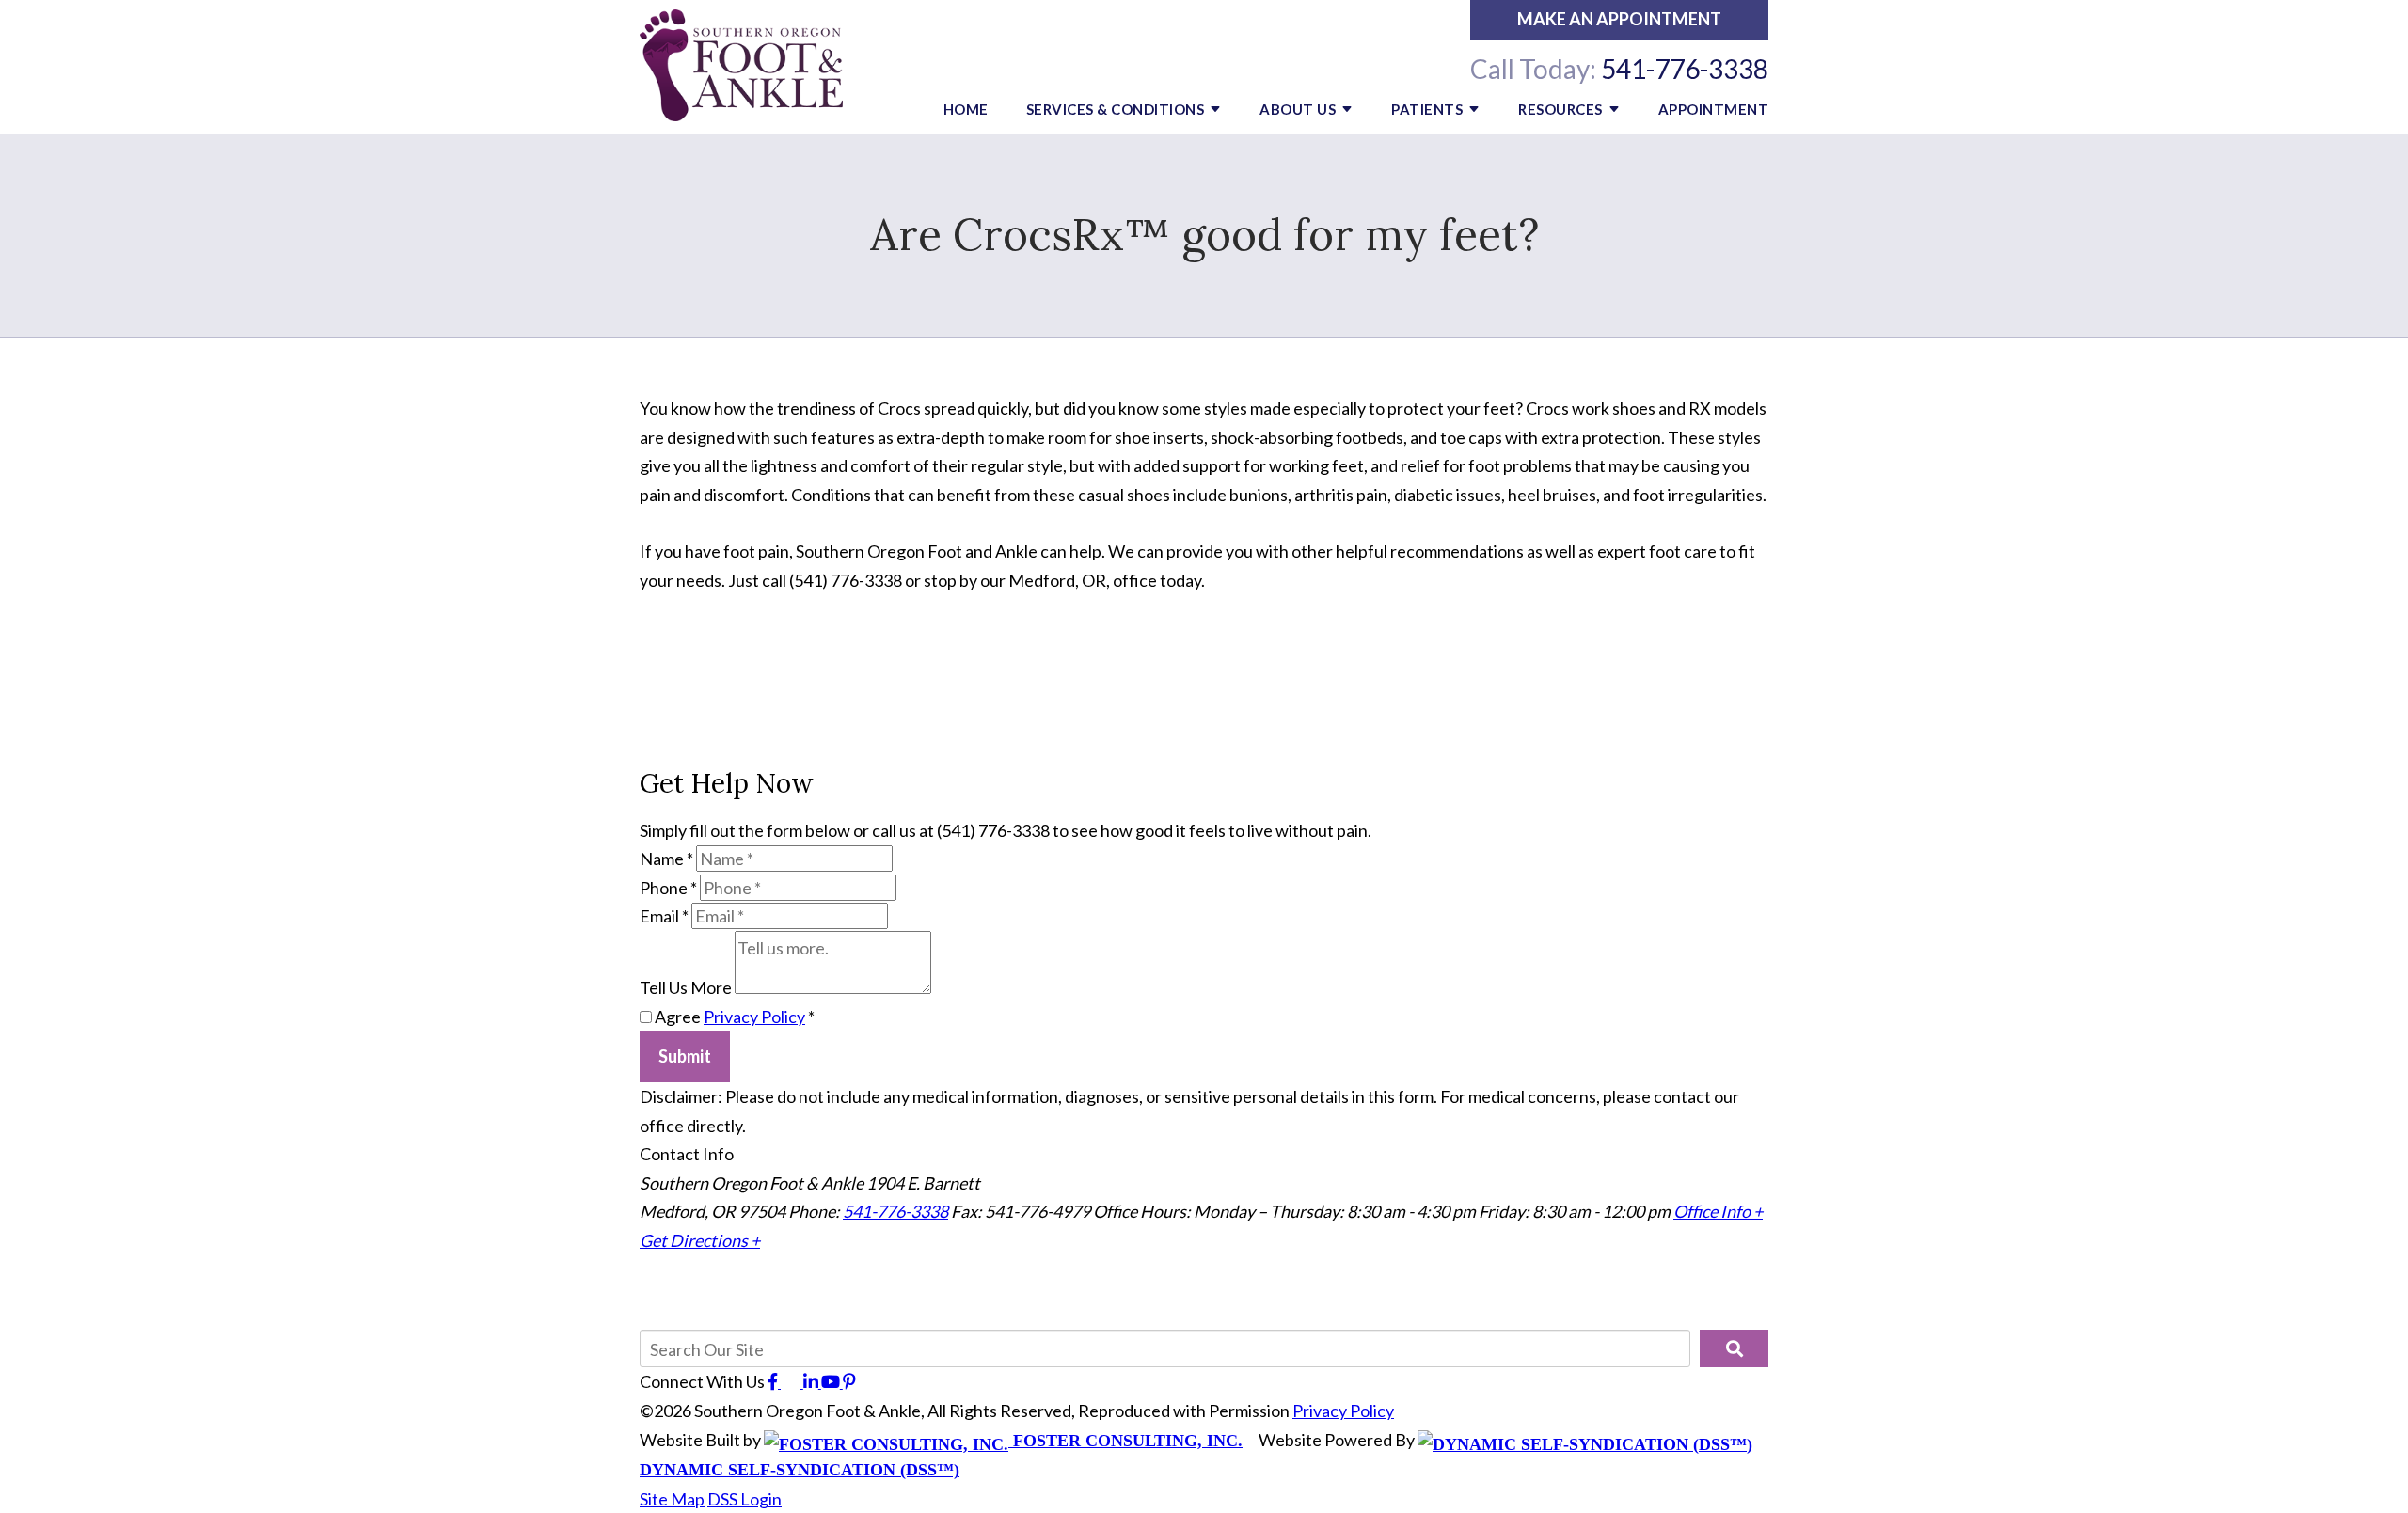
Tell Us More (686, 987)
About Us (1298, 109)
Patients (1427, 109)
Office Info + (1718, 1211)
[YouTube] (832, 1381)
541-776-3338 (1685, 69)
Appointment (1714, 109)
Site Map (672, 1499)
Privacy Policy (754, 1017)
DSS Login (745, 1499)
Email (664, 916)
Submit (685, 1056)
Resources (1560, 109)
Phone (668, 888)
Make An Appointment (1619, 19)
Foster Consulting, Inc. (1125, 1441)
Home (966, 109)
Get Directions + (700, 1240)
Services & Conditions (1116, 109)
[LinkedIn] (812, 1381)
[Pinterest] (849, 1381)
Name (666, 859)
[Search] (1734, 1348)
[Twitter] (792, 1381)
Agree (733, 1017)
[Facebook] (774, 1381)
